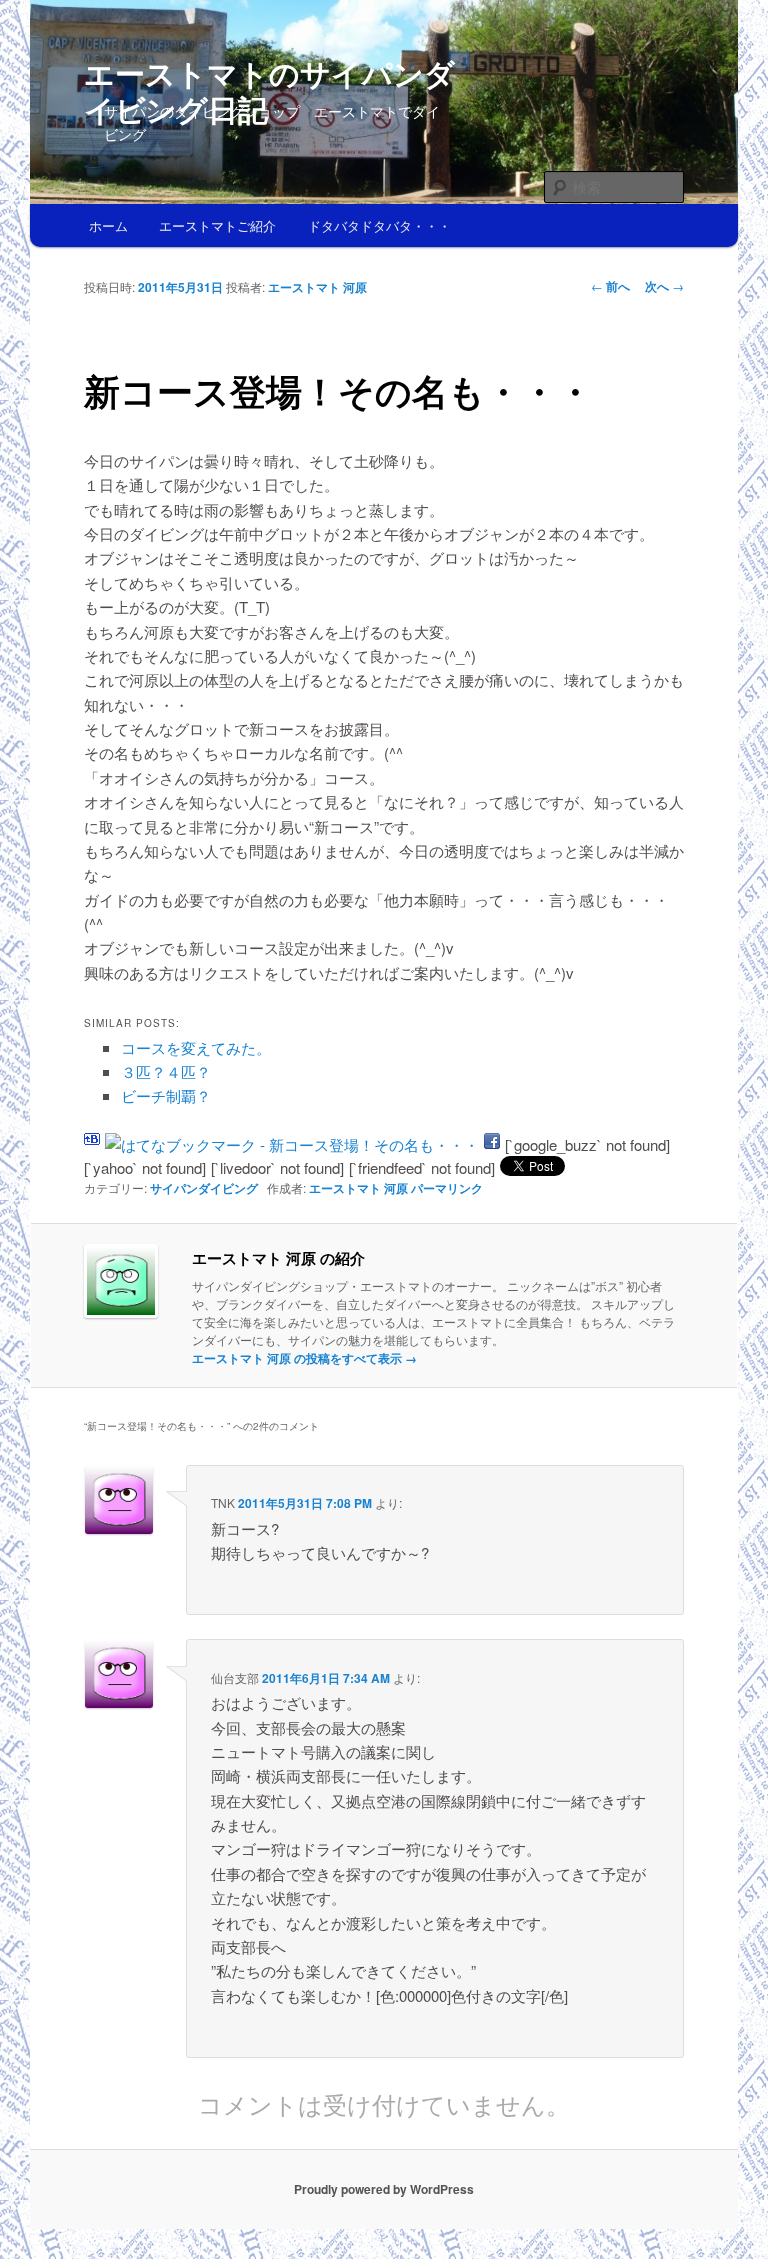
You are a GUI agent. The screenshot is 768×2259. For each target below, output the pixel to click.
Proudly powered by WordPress (384, 2189)
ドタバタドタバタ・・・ (379, 225)
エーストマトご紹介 (217, 225)
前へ (610, 286)
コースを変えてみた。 (196, 1047)
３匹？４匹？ (166, 1071)
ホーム (108, 225)
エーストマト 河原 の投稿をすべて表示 (304, 1358)
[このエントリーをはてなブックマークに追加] (92, 1144)
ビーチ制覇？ (166, 1095)
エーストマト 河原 (317, 287)
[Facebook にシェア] (492, 1144)
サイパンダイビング (204, 1188)
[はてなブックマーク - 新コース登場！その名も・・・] (292, 1144)
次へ (664, 286)
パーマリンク (447, 1188)
